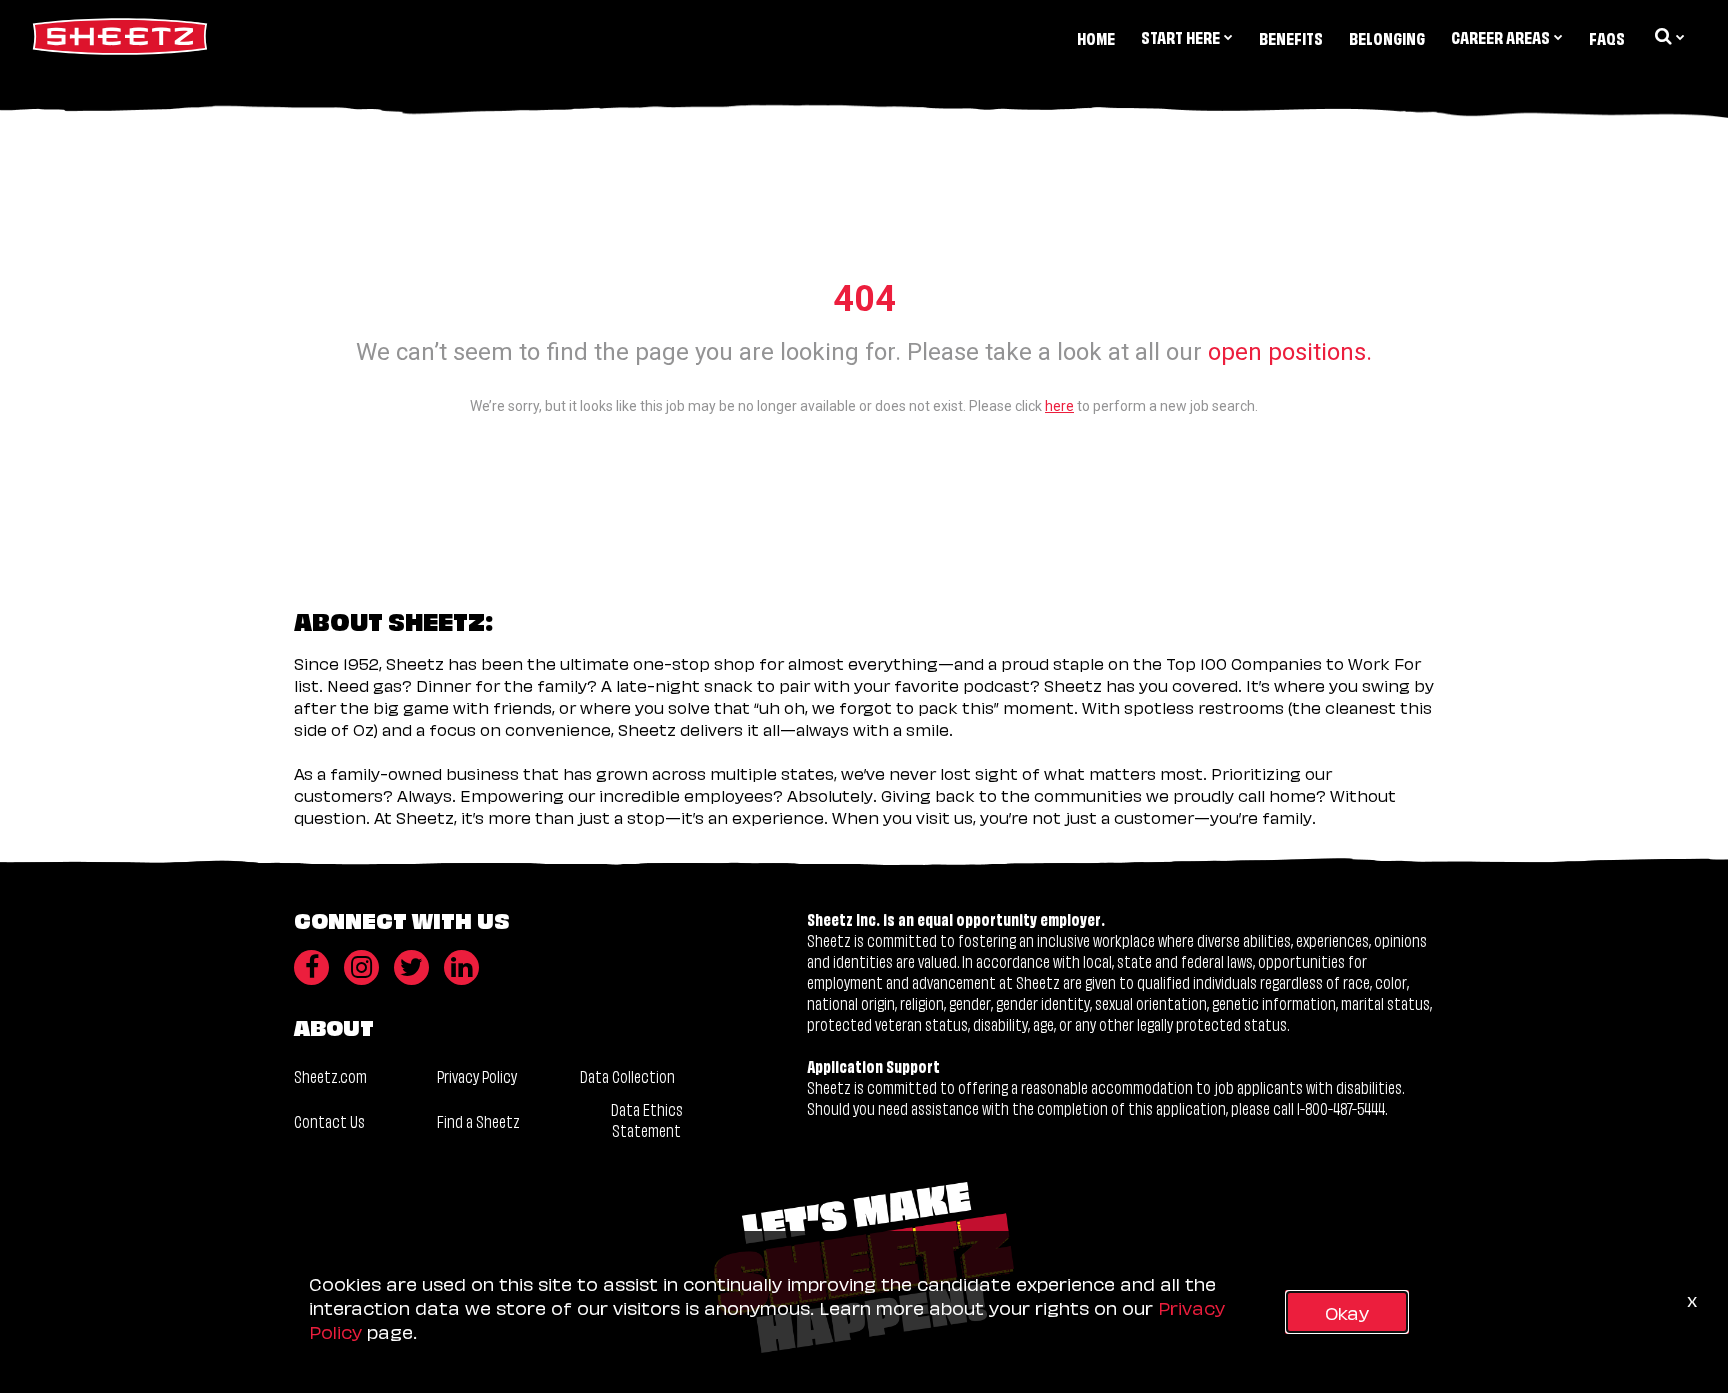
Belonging (1387, 37)
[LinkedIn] (461, 967)
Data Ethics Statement (647, 1119)
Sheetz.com (330, 1075)
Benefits (1291, 37)
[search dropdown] (1668, 36)
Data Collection (627, 1075)
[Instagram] (361, 967)
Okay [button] (1347, 1311)
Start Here (1180, 36)
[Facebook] (311, 967)
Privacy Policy (477, 1075)
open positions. (1290, 352)
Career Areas (1500, 36)
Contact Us (329, 1120)
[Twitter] (411, 967)
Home (1096, 37)
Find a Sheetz (478, 1120)
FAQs (1607, 37)
